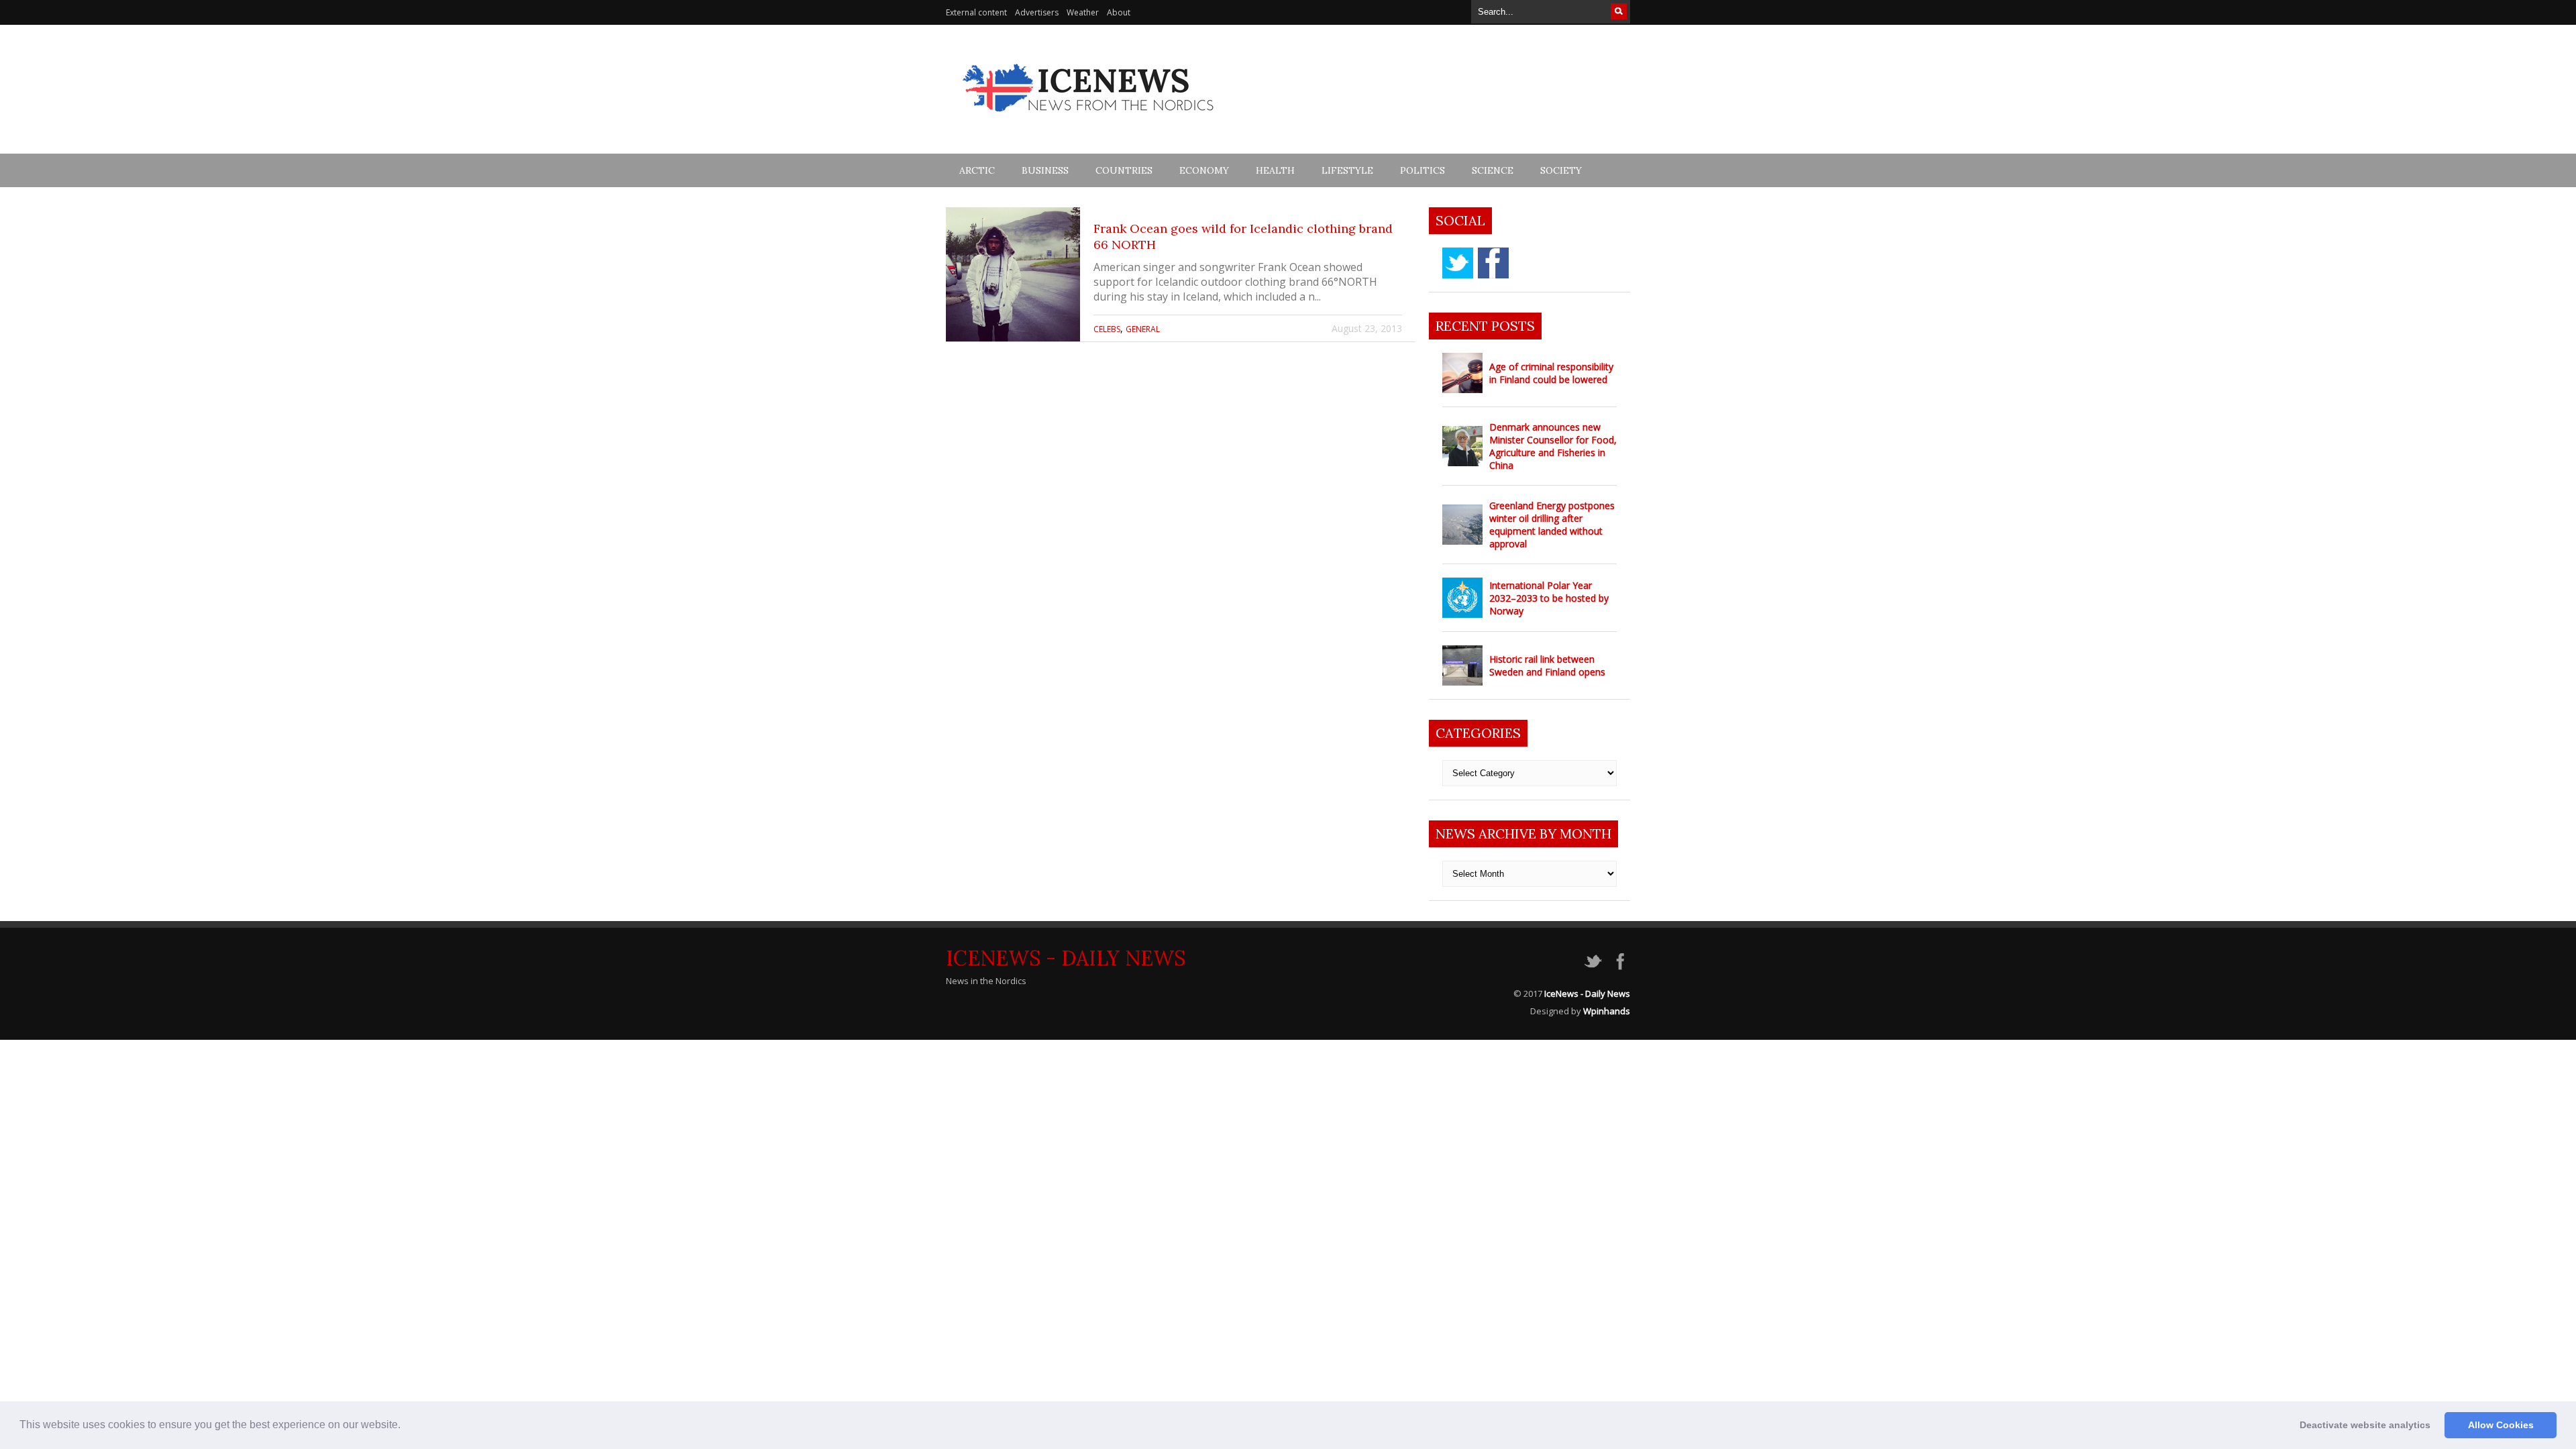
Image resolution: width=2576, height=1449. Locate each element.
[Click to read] (1013, 274)
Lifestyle (1347, 170)
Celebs (1107, 329)
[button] (405, 1426)
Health (1275, 170)
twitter (1458, 263)
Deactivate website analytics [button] (2365, 1425)
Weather (1083, 12)
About (1119, 12)
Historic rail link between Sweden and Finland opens (1547, 665)
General (1143, 329)
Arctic (977, 170)
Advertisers (1037, 12)
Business (1045, 170)
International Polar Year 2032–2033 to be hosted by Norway (1549, 598)
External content (976, 12)
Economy (1204, 170)
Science (1493, 170)
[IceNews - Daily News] (1089, 119)
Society (1561, 170)
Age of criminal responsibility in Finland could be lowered (1551, 373)
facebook (1493, 263)
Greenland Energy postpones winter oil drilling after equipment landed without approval (1552, 525)
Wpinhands (1607, 1011)
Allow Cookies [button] (2501, 1425)
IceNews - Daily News (1066, 958)
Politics (1423, 170)
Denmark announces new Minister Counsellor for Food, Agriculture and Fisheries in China (1553, 446)
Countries (1124, 170)
